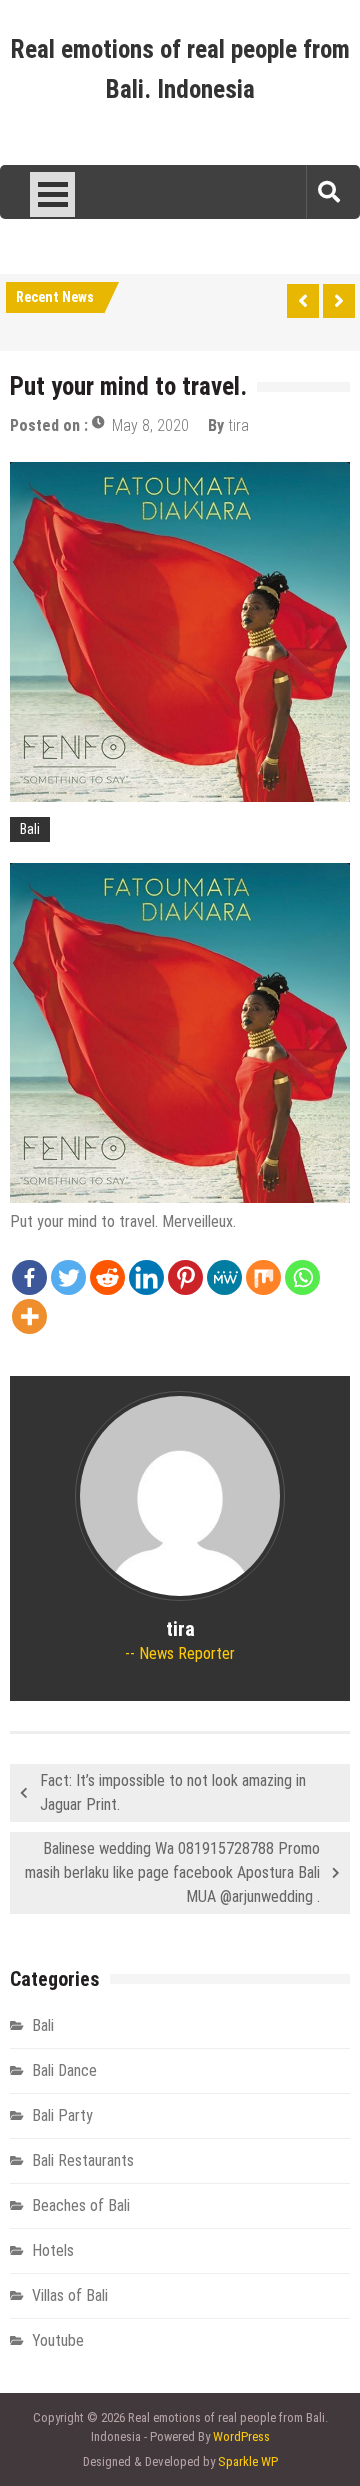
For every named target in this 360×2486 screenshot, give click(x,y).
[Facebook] (29, 1277)
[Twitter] (68, 1277)
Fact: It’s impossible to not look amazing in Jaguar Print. (173, 1792)
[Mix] (263, 1277)
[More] (29, 1316)
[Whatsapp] (302, 1277)
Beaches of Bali (81, 2205)
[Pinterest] (185, 1277)
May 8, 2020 (150, 425)
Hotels (53, 2250)
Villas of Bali (70, 2295)
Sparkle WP (248, 2461)
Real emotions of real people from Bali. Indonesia (180, 69)
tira (238, 425)
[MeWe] (224, 1277)
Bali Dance (64, 2070)
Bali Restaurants (83, 2160)
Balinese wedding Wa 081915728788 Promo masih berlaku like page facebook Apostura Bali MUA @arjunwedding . (172, 1872)
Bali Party (62, 2115)
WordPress (241, 2436)
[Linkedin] (146, 1277)
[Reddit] (107, 1277)
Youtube (58, 2340)
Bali (30, 829)
